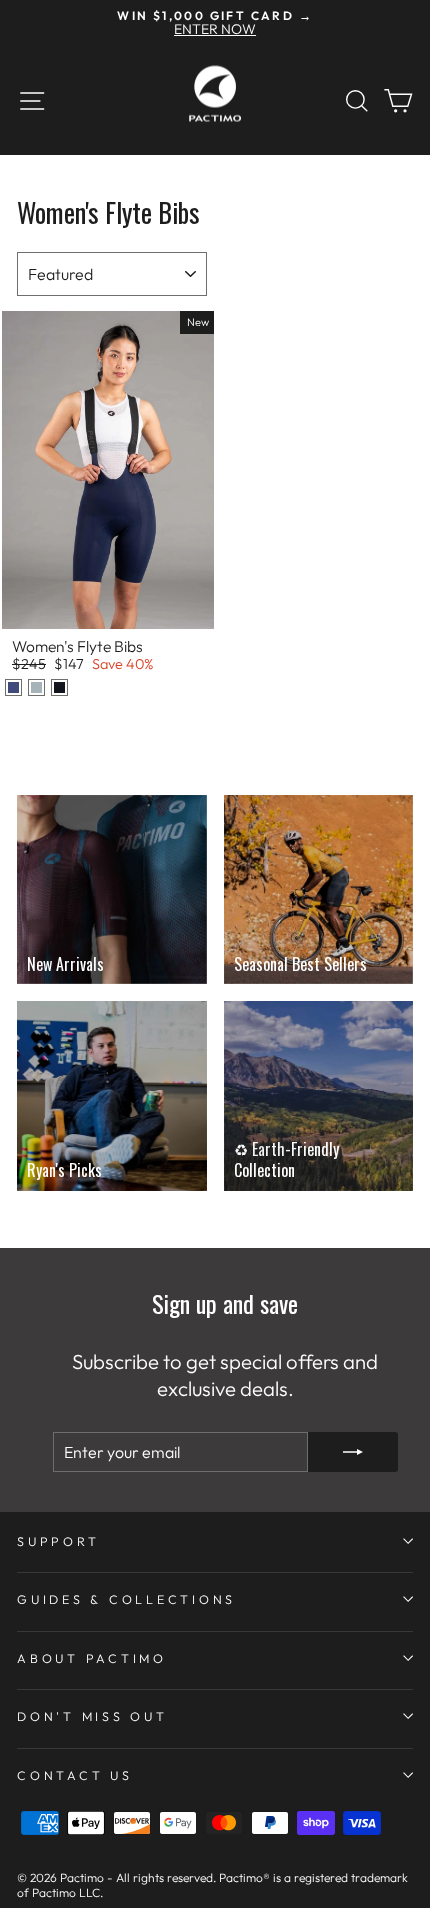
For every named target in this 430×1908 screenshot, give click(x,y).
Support (58, 1541)
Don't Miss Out (92, 1716)
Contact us (75, 1775)
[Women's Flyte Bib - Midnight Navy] (13, 687)
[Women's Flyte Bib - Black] (59, 687)
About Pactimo (92, 1658)
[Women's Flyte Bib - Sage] (36, 687)
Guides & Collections (126, 1599)
